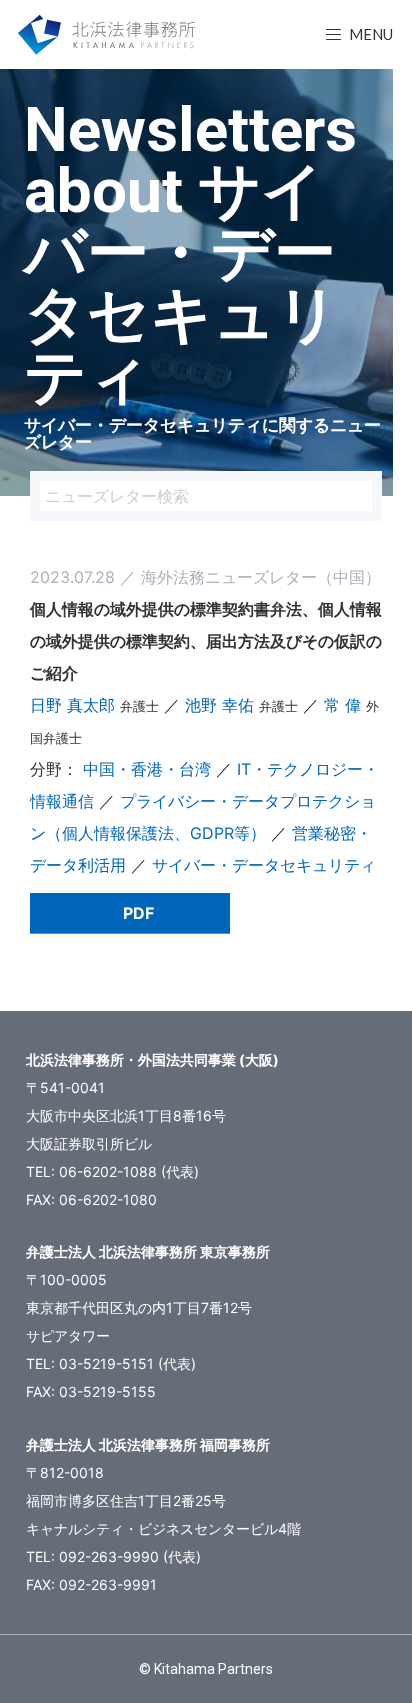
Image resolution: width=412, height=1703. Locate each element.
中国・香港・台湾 (147, 769)
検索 (357, 496)
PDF (138, 913)
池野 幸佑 (219, 705)
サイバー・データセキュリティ (264, 865)
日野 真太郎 (72, 705)
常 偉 (342, 705)
